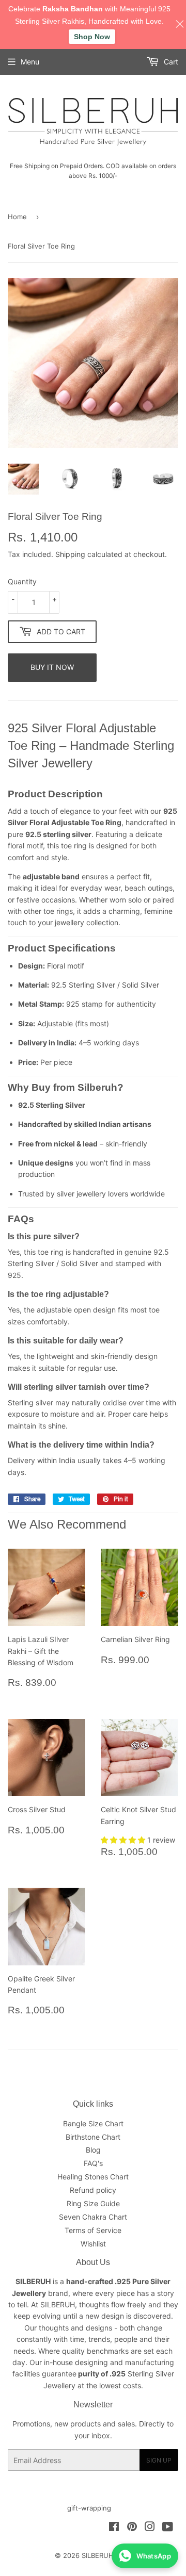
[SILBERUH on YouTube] (168, 2528)
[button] (124, 1840)
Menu (30, 62)
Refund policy (93, 2190)
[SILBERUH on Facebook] (114, 2528)
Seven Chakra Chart (93, 2217)
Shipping (70, 554)
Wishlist (93, 2244)
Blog (93, 2150)
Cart (170, 62)
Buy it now (52, 667)
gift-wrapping (89, 2508)
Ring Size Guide (93, 2203)
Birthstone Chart (93, 2137)
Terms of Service (93, 2230)
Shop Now (92, 37)
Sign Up (159, 2460)
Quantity (22, 581)
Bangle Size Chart (93, 2123)
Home (17, 217)
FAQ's (93, 2163)
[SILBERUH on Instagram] (150, 2528)
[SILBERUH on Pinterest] (132, 2528)
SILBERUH (98, 2555)
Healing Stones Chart (93, 2177)
